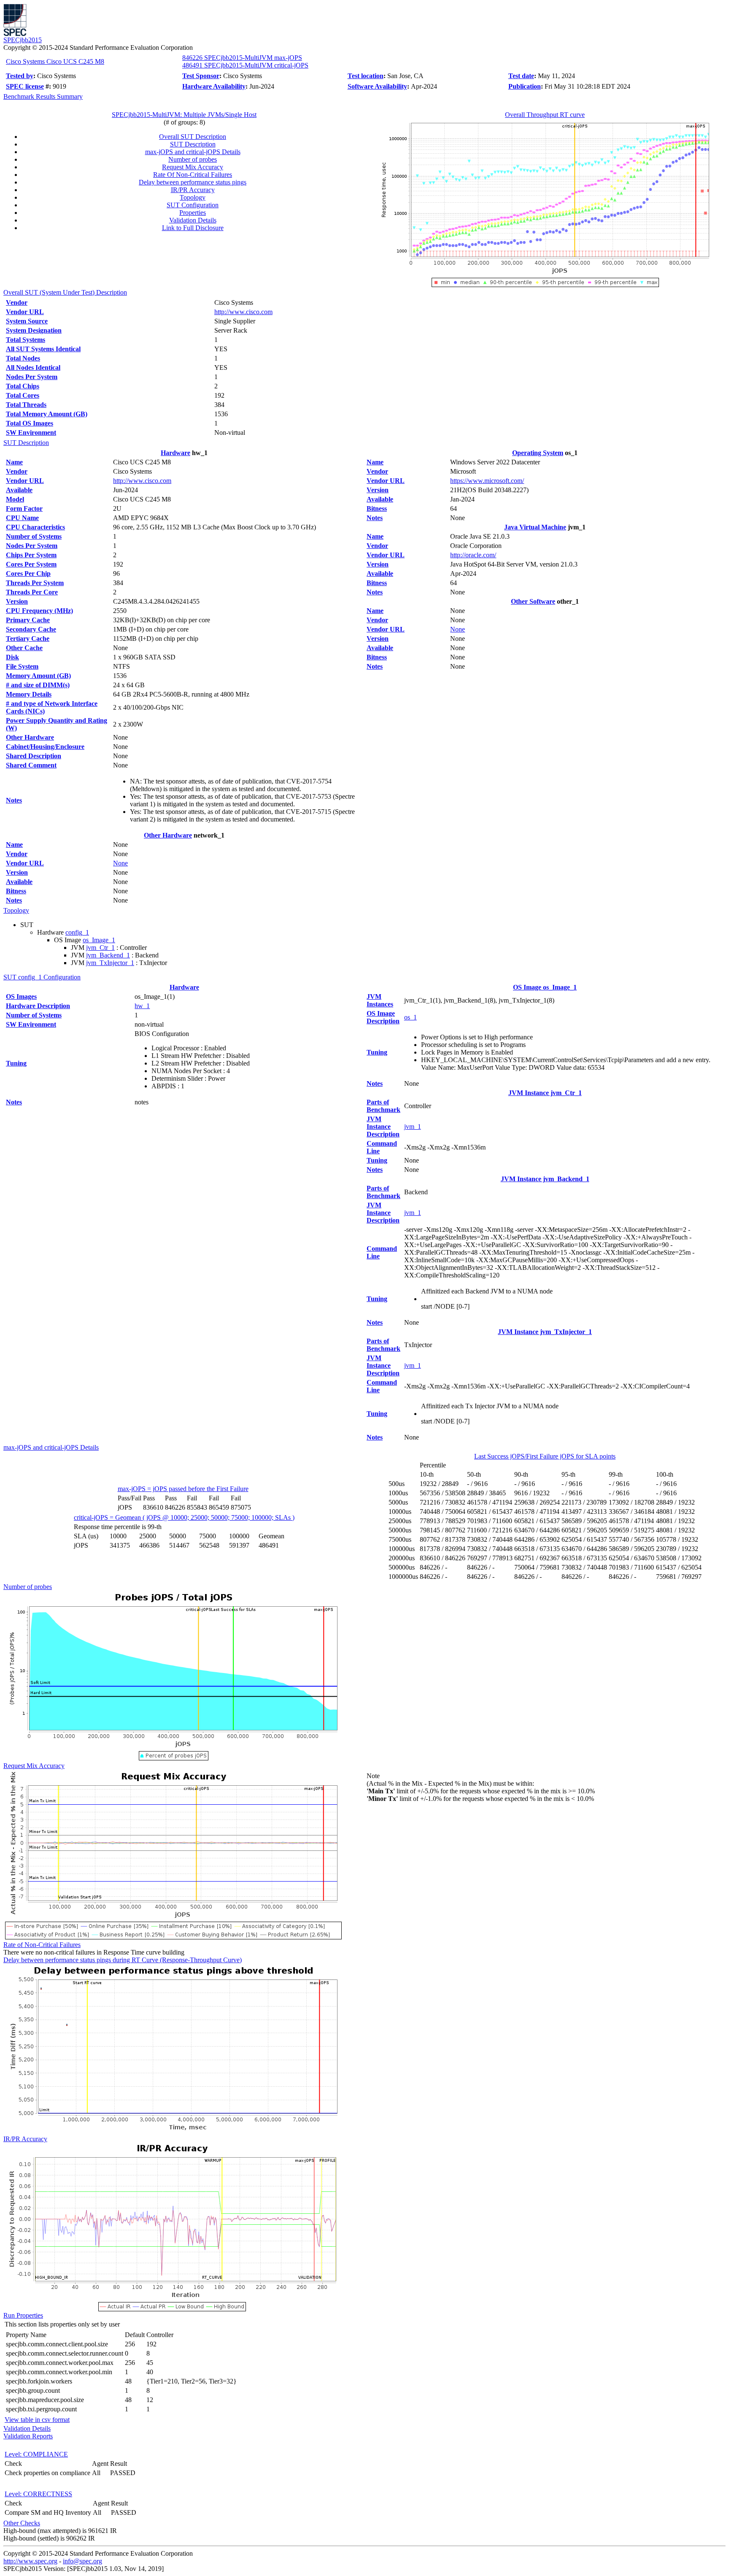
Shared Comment (31, 765)
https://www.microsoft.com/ (487, 481)
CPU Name (22, 518)
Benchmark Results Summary (43, 96)
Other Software (533, 601)
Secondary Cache (31, 629)
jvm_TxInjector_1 (110, 963)
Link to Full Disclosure (193, 228)
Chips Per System (31, 555)
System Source (27, 321)
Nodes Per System (32, 377)
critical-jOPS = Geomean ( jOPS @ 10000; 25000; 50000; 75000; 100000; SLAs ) (184, 1517)
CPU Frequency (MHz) (39, 611)
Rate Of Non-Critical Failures (193, 175)
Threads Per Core (32, 592)
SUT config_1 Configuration (42, 977)
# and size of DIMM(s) (38, 685)
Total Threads (26, 405)
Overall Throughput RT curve (545, 115)
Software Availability (377, 86)
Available (19, 490)
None (120, 863)
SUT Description (193, 144)
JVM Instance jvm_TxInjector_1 (545, 1332)
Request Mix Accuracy (193, 167)
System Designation (34, 330)
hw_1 (142, 1006)
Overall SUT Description (193, 137)
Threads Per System (35, 583)
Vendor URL (25, 312)
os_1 (410, 1017)
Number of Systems (34, 536)
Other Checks (22, 2523)
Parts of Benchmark (383, 1106)
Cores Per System (31, 564)
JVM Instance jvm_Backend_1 (545, 1179)
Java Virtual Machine (535, 527)
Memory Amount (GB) (38, 676)
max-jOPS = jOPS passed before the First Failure (183, 1489)
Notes (14, 800)
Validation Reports (28, 2436)
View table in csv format (37, 2420)
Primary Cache (28, 620)
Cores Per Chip (28, 573)
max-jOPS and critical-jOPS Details (193, 152)
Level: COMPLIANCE (36, 2454)
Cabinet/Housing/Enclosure (45, 747)
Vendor (17, 302)
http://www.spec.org (30, 2561)
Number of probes (193, 159)
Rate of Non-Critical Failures (42, 1945)
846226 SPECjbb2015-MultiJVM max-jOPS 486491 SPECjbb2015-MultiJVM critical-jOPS (245, 61)
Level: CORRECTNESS (38, 2494)
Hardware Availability (214, 86)
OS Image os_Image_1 (545, 987)
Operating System (538, 453)
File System (22, 666)
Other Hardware (30, 737)
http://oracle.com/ (473, 555)
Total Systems (26, 340)
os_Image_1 (99, 940)
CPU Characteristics (35, 527)
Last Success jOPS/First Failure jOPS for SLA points (545, 1456)
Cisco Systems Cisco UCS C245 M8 (55, 61)
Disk (12, 657)
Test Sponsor (201, 76)
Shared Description (34, 756)
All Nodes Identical (33, 367)
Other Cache (24, 648)
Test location (366, 76)
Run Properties (23, 2315)
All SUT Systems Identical (43, 349)
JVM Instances (380, 1000)
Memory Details (29, 694)
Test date (521, 76)
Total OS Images (30, 423)
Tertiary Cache (28, 639)
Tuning (16, 1063)
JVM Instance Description (383, 1127)
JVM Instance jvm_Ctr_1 (545, 1093)
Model (15, 499)
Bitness (16, 891)
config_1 (77, 932)
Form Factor (24, 508)
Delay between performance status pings (193, 182)
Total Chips (23, 386)
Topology (193, 197)
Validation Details (193, 220)
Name (14, 462)
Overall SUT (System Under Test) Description (65, 292)
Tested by (20, 76)
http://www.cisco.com (243, 312)
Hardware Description (38, 1006)
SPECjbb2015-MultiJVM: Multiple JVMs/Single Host (184, 115)
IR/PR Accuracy (193, 190)
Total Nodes (23, 358)
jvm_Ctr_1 (100, 948)
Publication (525, 86)
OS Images (21, 997)
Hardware (175, 453)
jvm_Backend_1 (108, 955)
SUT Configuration (193, 205)
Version (17, 601)
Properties (193, 213)
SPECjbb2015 (23, 40)
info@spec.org (82, 2561)
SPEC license (25, 86)
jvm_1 (413, 1127)
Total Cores (23, 395)
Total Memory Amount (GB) (47, 414)
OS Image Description (383, 1017)
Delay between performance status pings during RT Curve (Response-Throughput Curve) (123, 1960)
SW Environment (31, 432)
